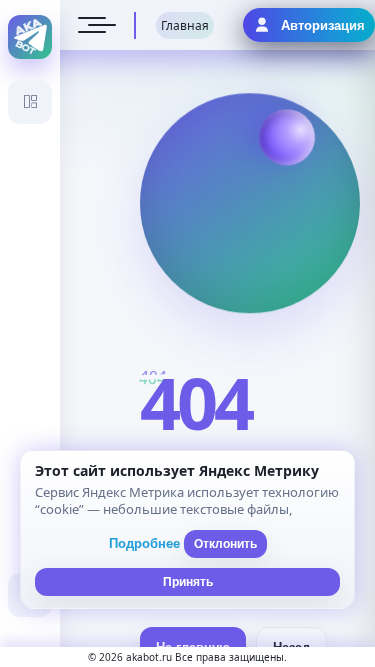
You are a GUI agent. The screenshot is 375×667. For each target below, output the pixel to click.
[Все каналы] (30, 102)
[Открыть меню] (92, 25)
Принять (188, 582)
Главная (185, 25)
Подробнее (144, 543)
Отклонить (225, 544)
